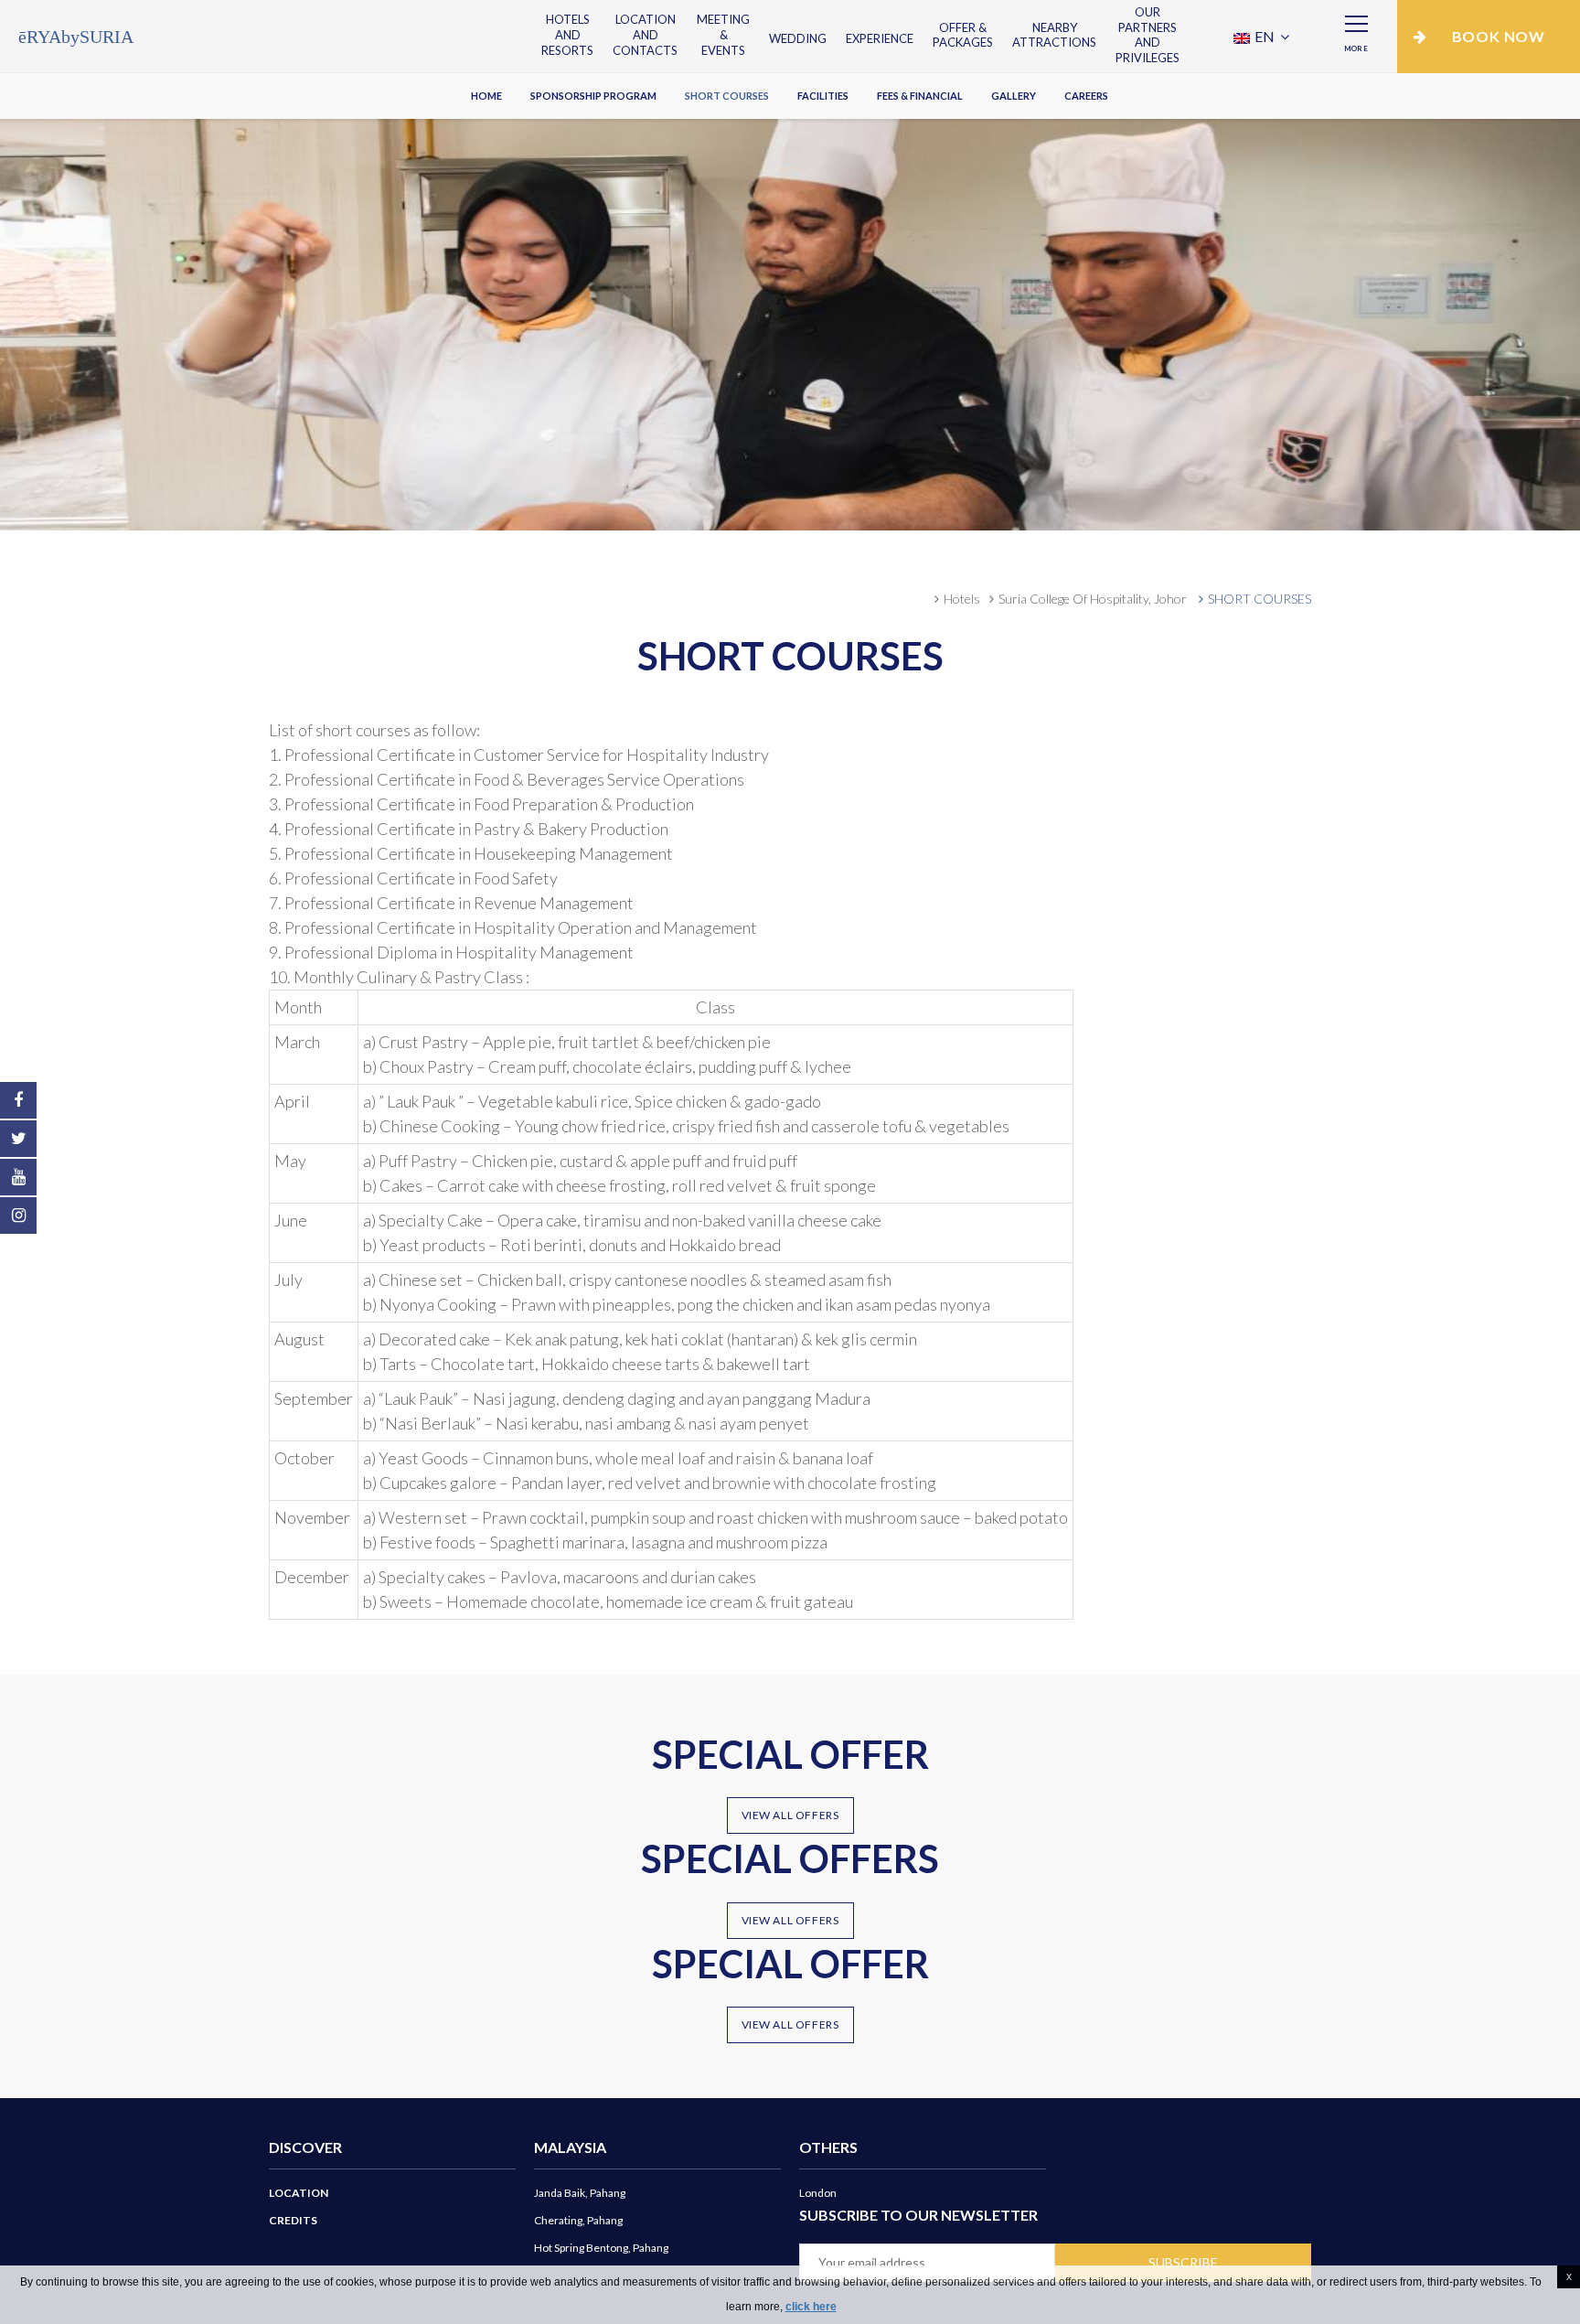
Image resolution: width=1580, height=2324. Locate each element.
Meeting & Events (723, 35)
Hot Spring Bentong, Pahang (601, 2248)
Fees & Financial (920, 96)
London (818, 2193)
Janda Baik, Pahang (580, 2193)
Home (486, 96)
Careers (1086, 96)
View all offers (790, 1815)
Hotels (962, 599)
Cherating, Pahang (578, 2220)
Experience (880, 38)
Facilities (823, 96)
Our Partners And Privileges (1148, 35)
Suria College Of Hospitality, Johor (1093, 599)
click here (811, 2307)
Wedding (798, 38)
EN (1265, 36)
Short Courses (727, 96)
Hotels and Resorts (567, 35)
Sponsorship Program (593, 96)
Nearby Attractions (1054, 35)
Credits (293, 2220)
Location (299, 2193)
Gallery (1014, 96)
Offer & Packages (963, 35)
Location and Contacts (645, 35)
